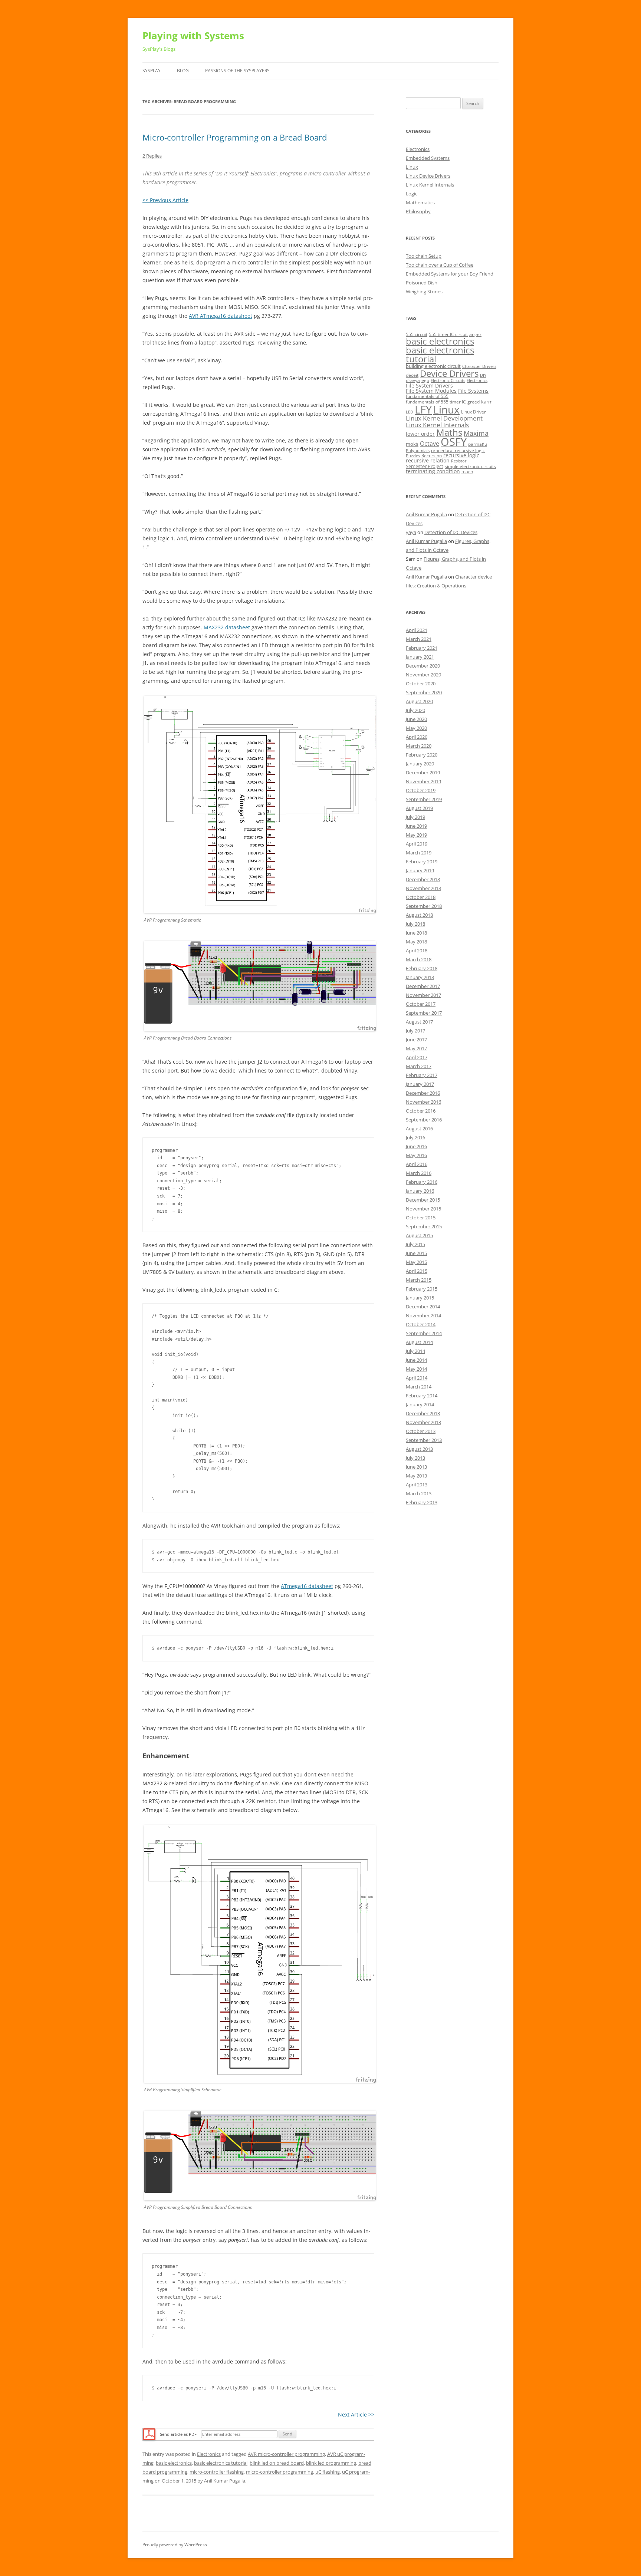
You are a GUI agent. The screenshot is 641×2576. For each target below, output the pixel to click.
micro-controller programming (280, 2472)
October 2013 (421, 1431)
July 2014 (415, 1351)
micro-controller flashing (217, 2472)
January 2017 (420, 1084)
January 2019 (420, 870)
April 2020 (417, 737)
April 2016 (417, 1164)
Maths (449, 432)
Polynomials (418, 451)
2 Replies (152, 156)
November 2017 (423, 995)
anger (475, 334)
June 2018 (416, 933)
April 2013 (417, 1485)
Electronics (209, 2454)
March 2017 (419, 1066)
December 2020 (423, 666)
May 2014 (416, 1369)
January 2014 (420, 1404)
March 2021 (419, 639)
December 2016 (423, 1093)
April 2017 (417, 1057)
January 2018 (420, 977)
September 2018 (424, 906)
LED (410, 412)
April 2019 (417, 844)
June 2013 (416, 1467)
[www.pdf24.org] (149, 2434)
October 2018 (421, 897)
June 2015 (416, 1253)
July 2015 (415, 1244)
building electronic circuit (433, 366)
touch (467, 472)
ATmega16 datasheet (307, 1586)
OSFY (454, 442)
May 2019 (416, 835)
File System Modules (431, 391)
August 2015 (419, 1235)
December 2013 (423, 1413)
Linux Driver (474, 412)
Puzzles (413, 456)
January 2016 (420, 1191)
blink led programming (331, 2463)
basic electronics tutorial (221, 2463)
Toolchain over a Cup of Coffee (440, 265)
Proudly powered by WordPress (175, 2545)
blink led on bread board (277, 2463)
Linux (412, 167)
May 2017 (416, 1048)
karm (487, 402)
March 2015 (419, 1280)
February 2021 (422, 648)
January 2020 (420, 764)
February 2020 (422, 755)
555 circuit (417, 334)
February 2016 (422, 1182)
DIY (483, 375)
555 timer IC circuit (448, 334)
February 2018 (422, 968)
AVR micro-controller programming (286, 2454)
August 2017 (419, 1022)
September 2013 (424, 1440)
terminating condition (433, 471)
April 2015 (417, 1271)
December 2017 (423, 986)
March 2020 (419, 746)
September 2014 (424, 1333)
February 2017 (422, 1075)
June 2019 (416, 826)
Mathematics (420, 202)
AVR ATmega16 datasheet (221, 316)
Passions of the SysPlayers (237, 71)
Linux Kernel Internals (430, 185)
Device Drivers (449, 373)
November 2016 (423, 1102)
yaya (411, 532)
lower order (420, 434)
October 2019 (421, 790)
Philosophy (418, 211)
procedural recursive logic (458, 450)
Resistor (459, 461)
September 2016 (424, 1120)
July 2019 (415, 817)
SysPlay (152, 71)
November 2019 (423, 781)
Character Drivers (479, 366)
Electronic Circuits (448, 381)
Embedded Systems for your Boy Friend (450, 274)
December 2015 (423, 1200)
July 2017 (415, 1031)
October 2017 (421, 1004)
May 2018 (416, 942)
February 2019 (422, 862)
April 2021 (417, 630)
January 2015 (420, 1298)
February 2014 (422, 1396)
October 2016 (421, 1111)
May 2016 (416, 1155)
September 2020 (424, 692)
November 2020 (423, 675)
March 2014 (419, 1387)
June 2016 (416, 1146)
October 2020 (421, 683)
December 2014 (423, 1307)
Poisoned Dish (422, 283)
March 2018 (419, 959)
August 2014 (419, 1342)
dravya (413, 380)
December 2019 (423, 773)
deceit (412, 375)
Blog (183, 71)
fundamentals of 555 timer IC (436, 402)
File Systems (473, 391)
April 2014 (417, 1378)
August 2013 (419, 1449)
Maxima (476, 433)
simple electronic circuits (470, 466)
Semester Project (425, 466)
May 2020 (416, 728)
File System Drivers (429, 386)
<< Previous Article (165, 200)
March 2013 (419, 1493)
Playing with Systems (193, 36)
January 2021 (420, 657)
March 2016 (419, 1173)
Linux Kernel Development (444, 418)
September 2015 (424, 1226)
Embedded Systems (428, 158)
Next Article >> (356, 2414)
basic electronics (174, 2463)
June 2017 (416, 1040)
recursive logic (461, 455)
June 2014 (416, 1360)
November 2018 (423, 888)
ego (425, 380)
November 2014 (423, 1315)
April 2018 (417, 951)
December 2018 (423, 879)
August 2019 (419, 808)
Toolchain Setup (424, 256)
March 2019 (419, 853)
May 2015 (416, 1262)
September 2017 (424, 1013)
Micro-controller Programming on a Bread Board (235, 137)
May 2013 (416, 1476)
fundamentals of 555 (427, 396)
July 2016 (415, 1137)
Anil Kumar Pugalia (225, 2481)
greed (474, 402)
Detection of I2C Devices (451, 532)
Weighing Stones (424, 291)
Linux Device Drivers (428, 176)
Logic (412, 194)
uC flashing (328, 2472)
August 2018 (419, 915)
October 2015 (421, 1218)
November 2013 (423, 1422)
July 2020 (415, 710)
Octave (430, 444)
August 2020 (419, 701)
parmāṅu (478, 444)
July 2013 (415, 1458)
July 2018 (415, 924)
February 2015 (422, 1289)
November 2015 (423, 1209)
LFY (423, 409)
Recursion (432, 456)
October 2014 (421, 1324)
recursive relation (428, 460)
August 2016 (419, 1129)
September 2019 (424, 799)
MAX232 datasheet (227, 627)
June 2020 (416, 719)
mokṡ (412, 444)
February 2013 (422, 1502)
